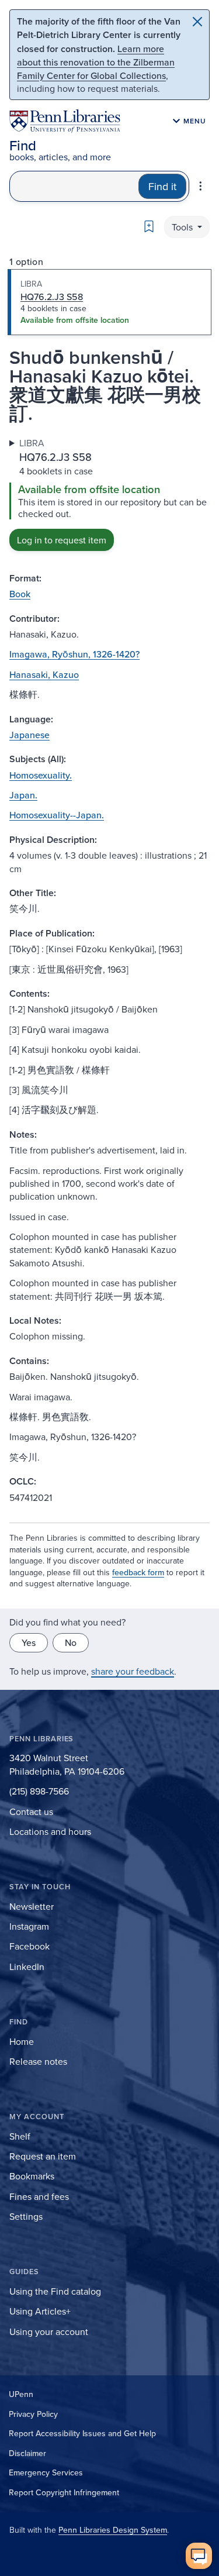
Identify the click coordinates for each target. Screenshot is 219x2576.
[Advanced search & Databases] (201, 186)
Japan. (23, 795)
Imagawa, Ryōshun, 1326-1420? (74, 654)
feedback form (138, 1572)
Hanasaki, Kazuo (44, 674)
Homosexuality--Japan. (57, 815)
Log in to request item (62, 540)
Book (20, 594)
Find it (162, 186)
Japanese (29, 735)
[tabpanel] (109, 494)
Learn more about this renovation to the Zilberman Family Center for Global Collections (96, 62)
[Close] (197, 22)
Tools (183, 227)
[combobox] (74, 186)
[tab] (109, 302)
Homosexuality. (41, 775)
